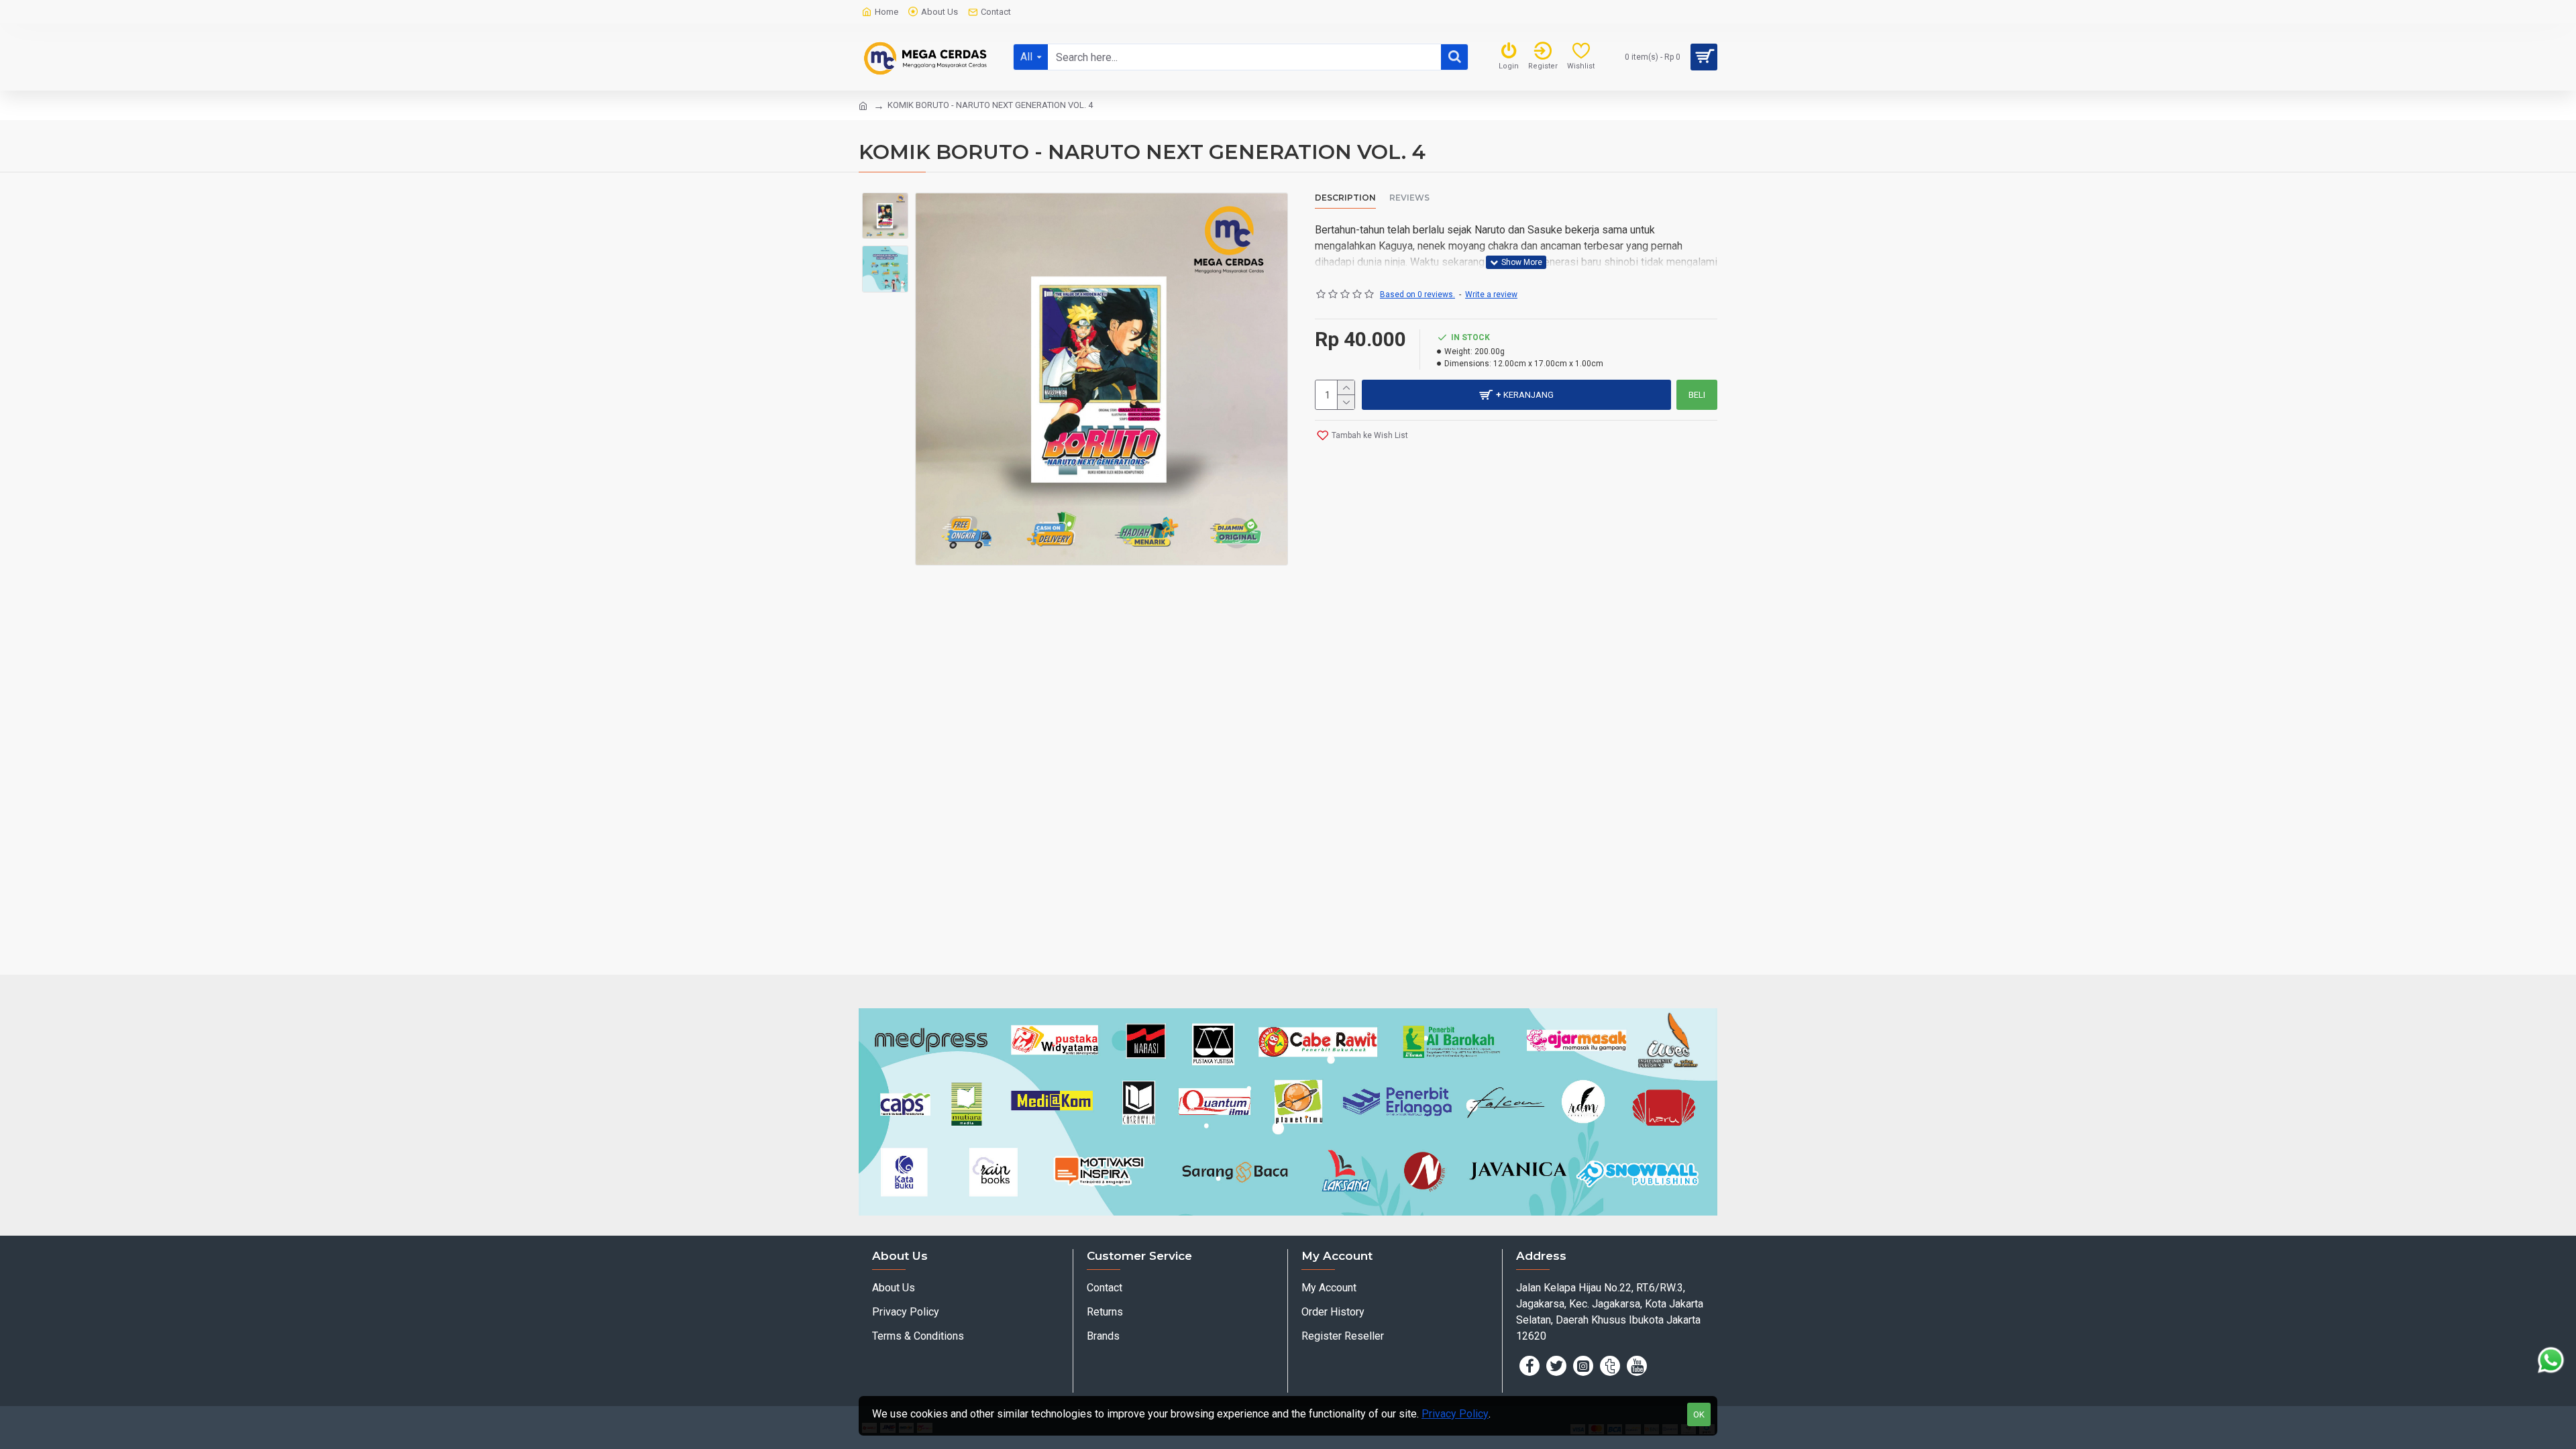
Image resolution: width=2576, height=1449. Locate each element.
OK (1699, 1414)
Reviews (1409, 198)
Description (1345, 198)
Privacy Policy (1455, 1414)
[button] (885, 203)
